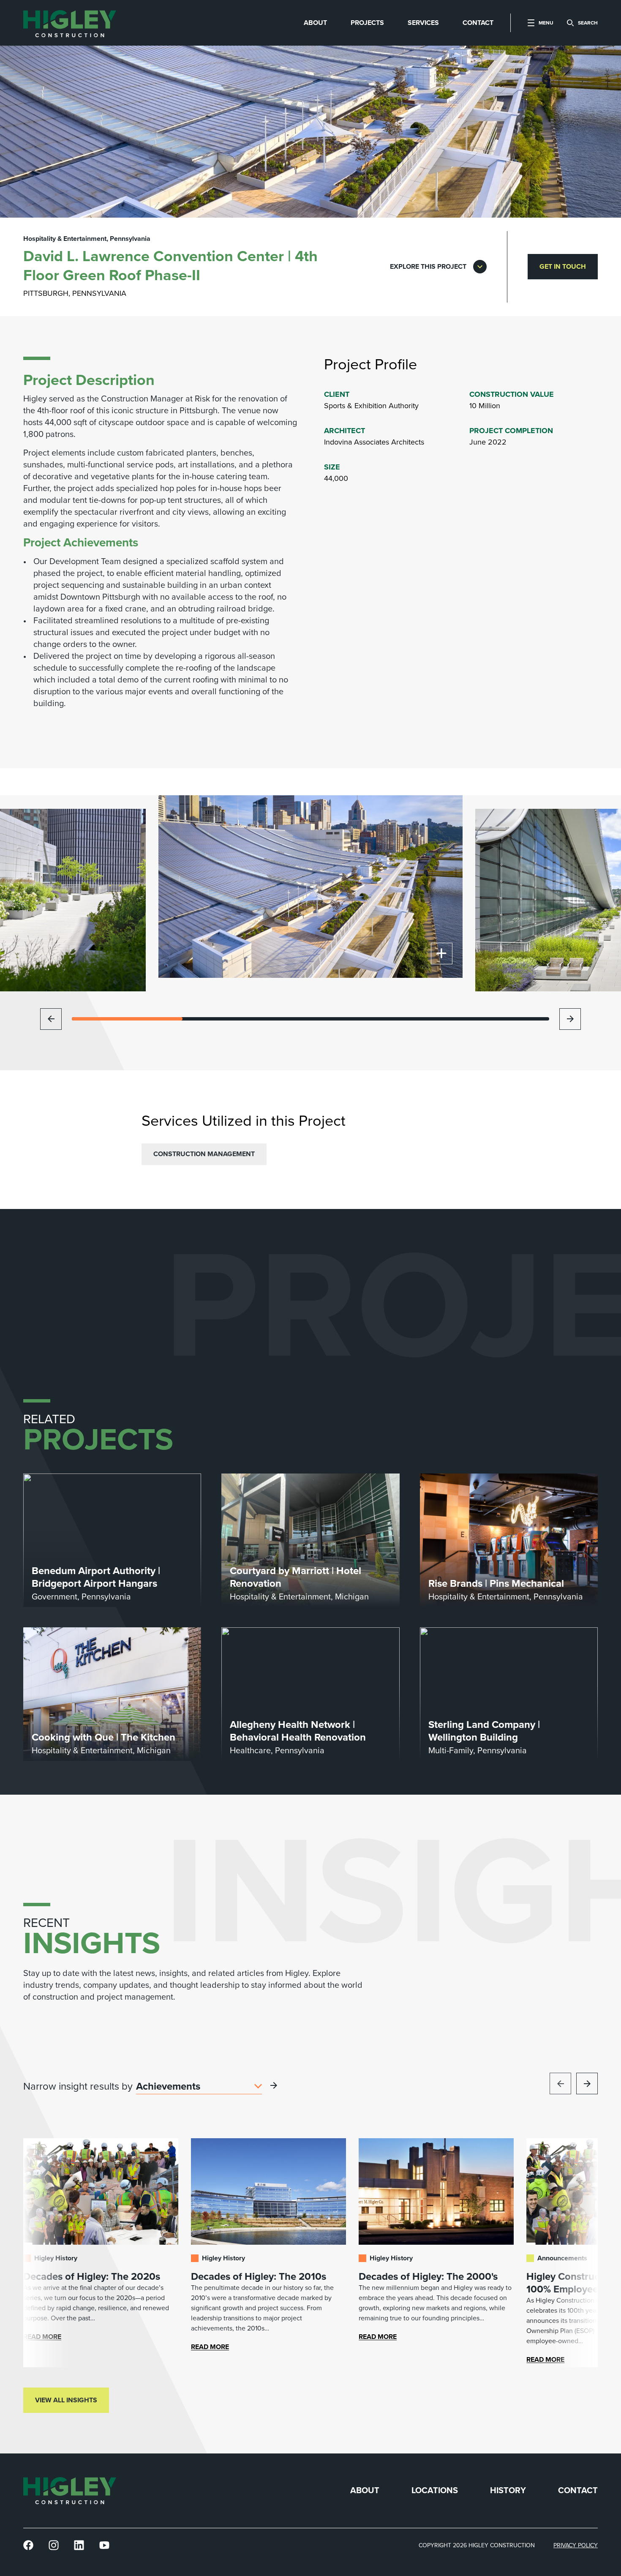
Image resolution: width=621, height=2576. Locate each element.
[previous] (51, 1019)
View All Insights (66, 2400)
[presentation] (70, 23)
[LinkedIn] (79, 2545)
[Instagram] (54, 2545)
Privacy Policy (576, 2545)
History (508, 2490)
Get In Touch (563, 266)
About (365, 2490)
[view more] (274, 2085)
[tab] (315, 23)
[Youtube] (104, 2545)
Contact (578, 2490)
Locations (435, 2490)
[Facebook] (28, 2545)
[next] (570, 1019)
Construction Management (204, 1154)
